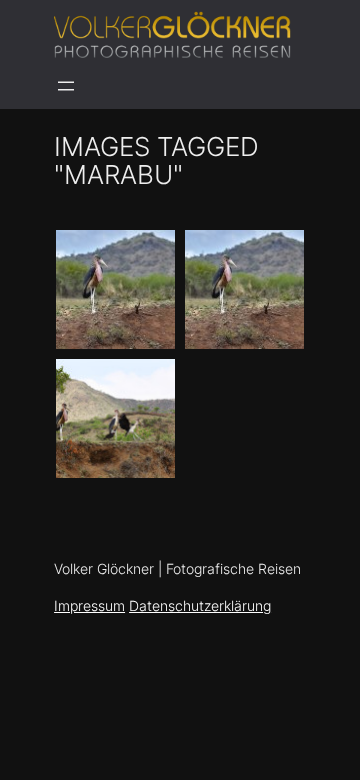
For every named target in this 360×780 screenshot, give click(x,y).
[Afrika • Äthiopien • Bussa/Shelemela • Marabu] (244, 289)
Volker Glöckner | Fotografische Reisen (177, 569)
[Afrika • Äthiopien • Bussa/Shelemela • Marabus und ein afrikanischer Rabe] (115, 418)
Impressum (89, 605)
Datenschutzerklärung (200, 605)
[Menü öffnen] (66, 86)
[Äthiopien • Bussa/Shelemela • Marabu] (115, 289)
